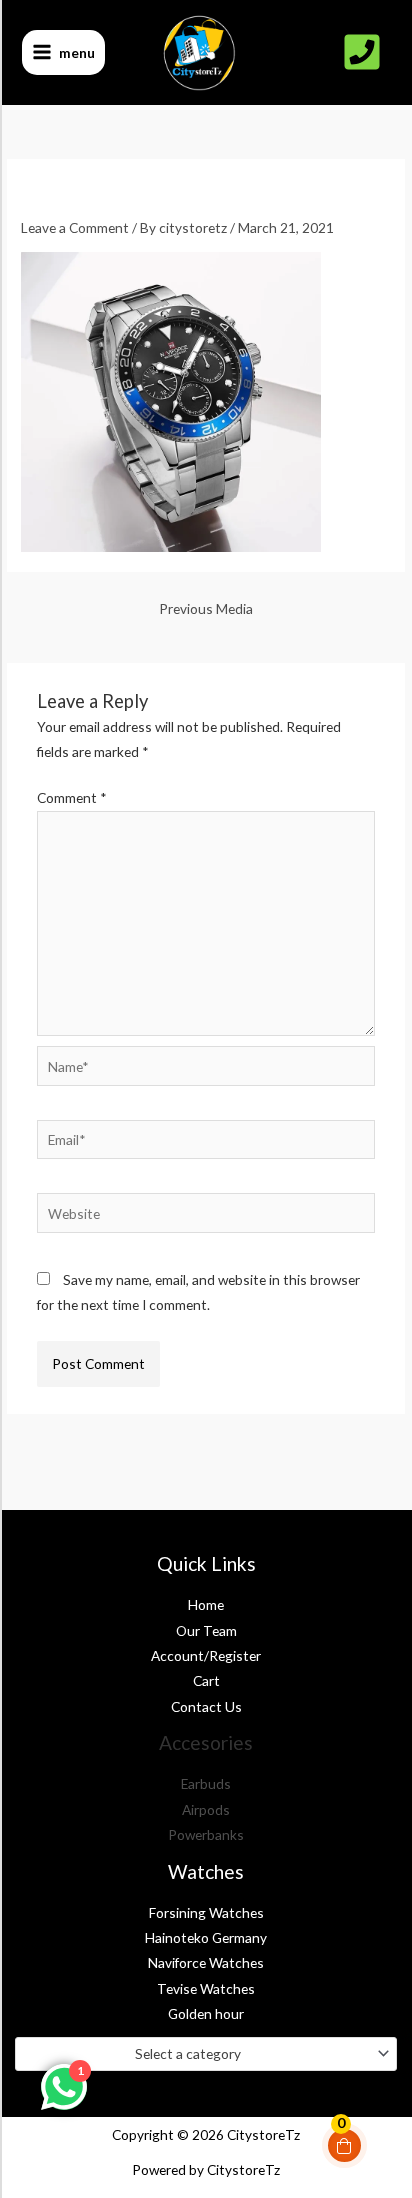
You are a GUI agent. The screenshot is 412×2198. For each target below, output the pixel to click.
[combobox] (206, 2054)
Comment (72, 797)
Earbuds (206, 1783)
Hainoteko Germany (206, 1937)
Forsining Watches (206, 1912)
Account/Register (206, 1655)
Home (206, 1604)
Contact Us (206, 1706)
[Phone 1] (362, 52)
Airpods (206, 1809)
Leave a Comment (75, 227)
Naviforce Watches (206, 1962)
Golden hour (206, 2013)
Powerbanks (206, 1834)
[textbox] (198, 2054)
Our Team (206, 1630)
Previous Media (206, 608)
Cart (206, 1680)
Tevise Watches (206, 1988)
